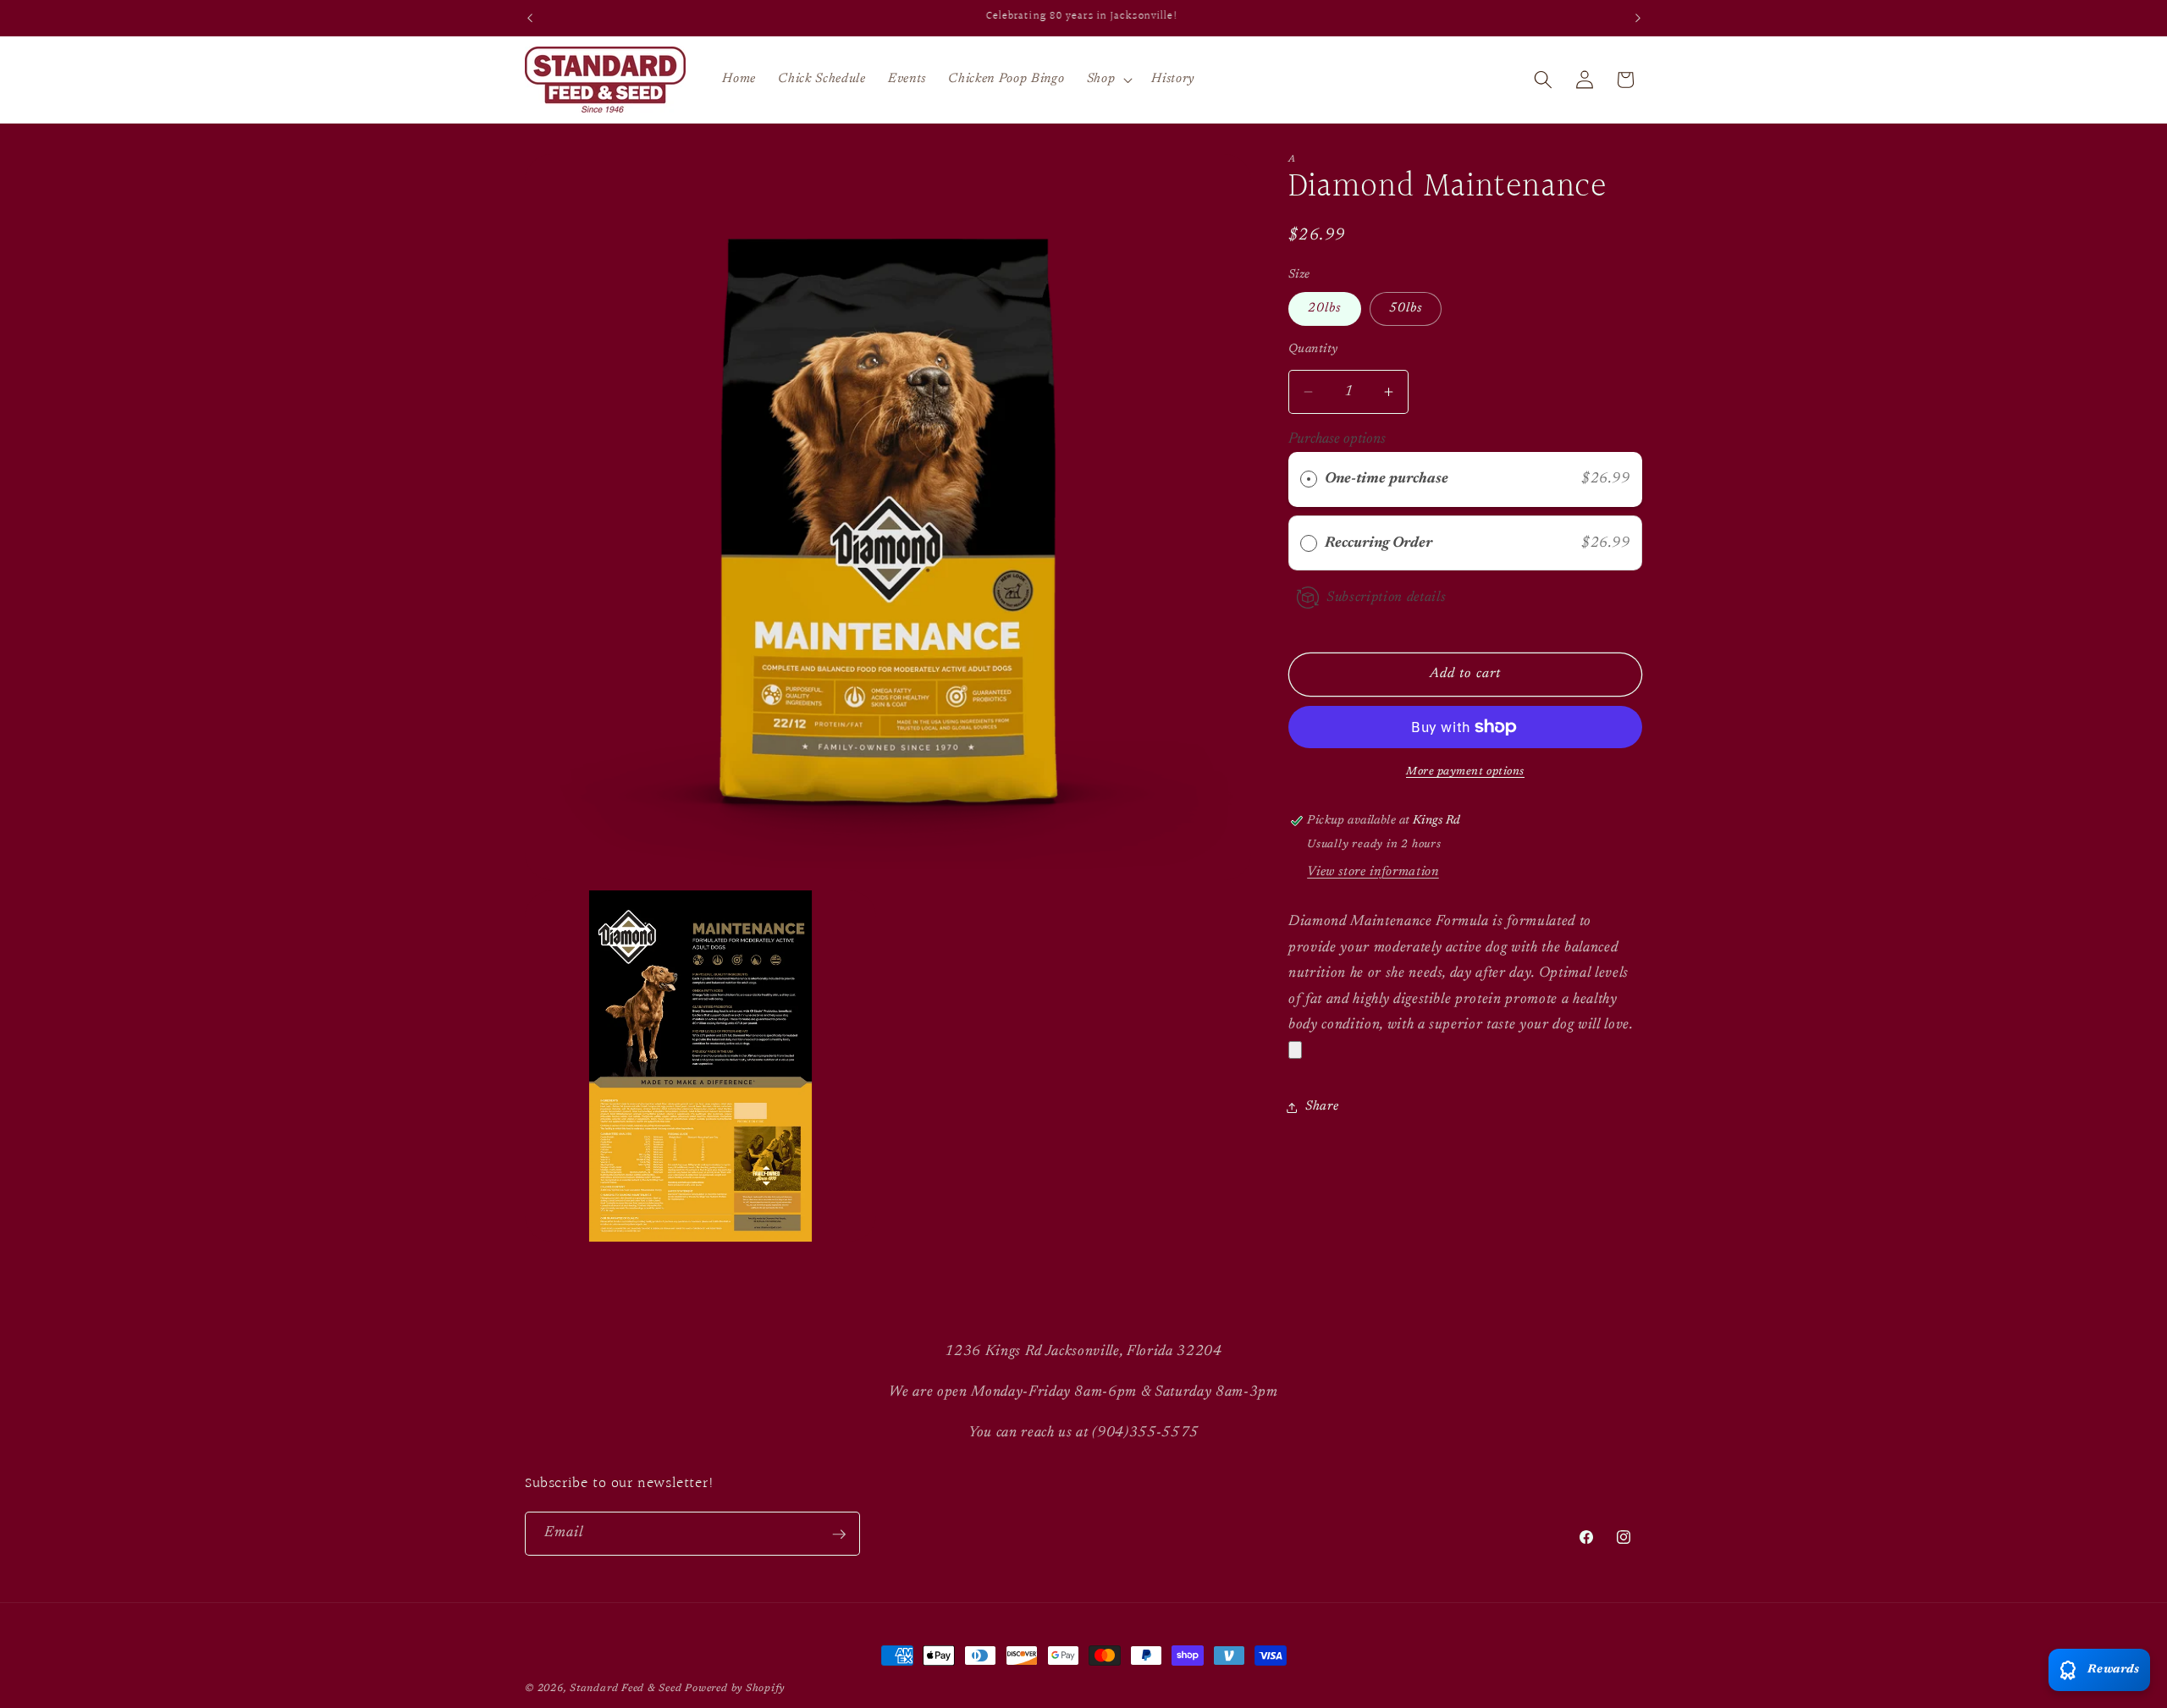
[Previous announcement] (530, 18)
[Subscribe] (839, 1534)
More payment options (1465, 771)
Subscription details (1386, 598)
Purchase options (1337, 439)
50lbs (1406, 309)
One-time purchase (1387, 479)
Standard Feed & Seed (626, 1689)
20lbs (1325, 309)
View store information (1373, 872)
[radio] (1309, 479)
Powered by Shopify (735, 1689)
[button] (1108, 80)
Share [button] (1322, 1107)
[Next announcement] (1638, 18)
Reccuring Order (1380, 543)
